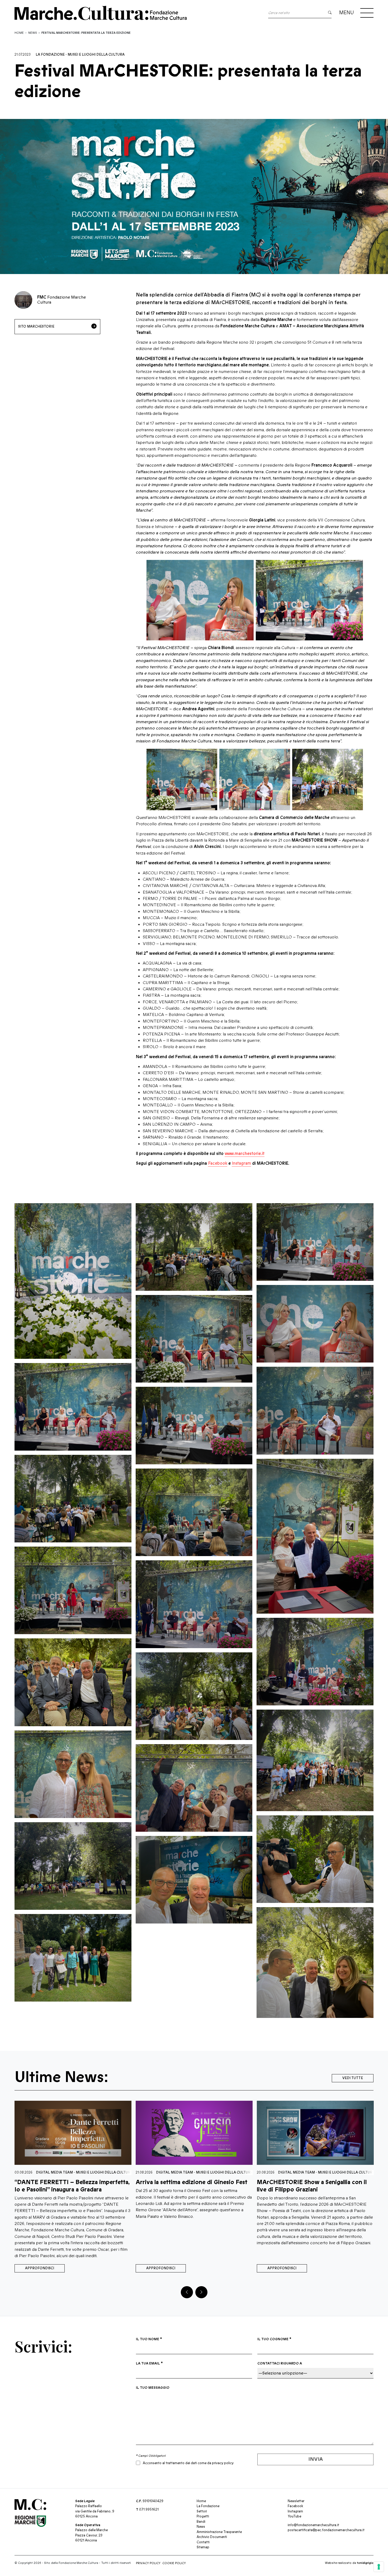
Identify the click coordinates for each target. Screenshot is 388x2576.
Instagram (241, 1163)
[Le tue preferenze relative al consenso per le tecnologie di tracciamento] (379, 2567)
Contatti (203, 2542)
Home (19, 33)
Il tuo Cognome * (274, 2339)
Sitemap (203, 2547)
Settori (202, 2511)
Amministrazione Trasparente (219, 2532)
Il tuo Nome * (149, 2339)
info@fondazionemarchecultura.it (313, 2525)
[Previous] (187, 2292)
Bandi (201, 2522)
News (33, 33)
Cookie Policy (174, 2563)
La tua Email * (149, 2363)
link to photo (73, 1281)
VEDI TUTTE (353, 2078)
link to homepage (107, 13)
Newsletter (296, 2501)
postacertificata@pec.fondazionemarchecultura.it (326, 2530)
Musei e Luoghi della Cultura (96, 55)
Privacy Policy (148, 2563)
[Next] (201, 2292)
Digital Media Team (53, 2172)
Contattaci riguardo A (280, 2363)
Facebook (218, 1163)
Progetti (203, 2516)
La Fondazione (50, 55)
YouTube (294, 2516)
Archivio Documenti (212, 2537)
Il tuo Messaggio (153, 2388)
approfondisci (40, 2268)
